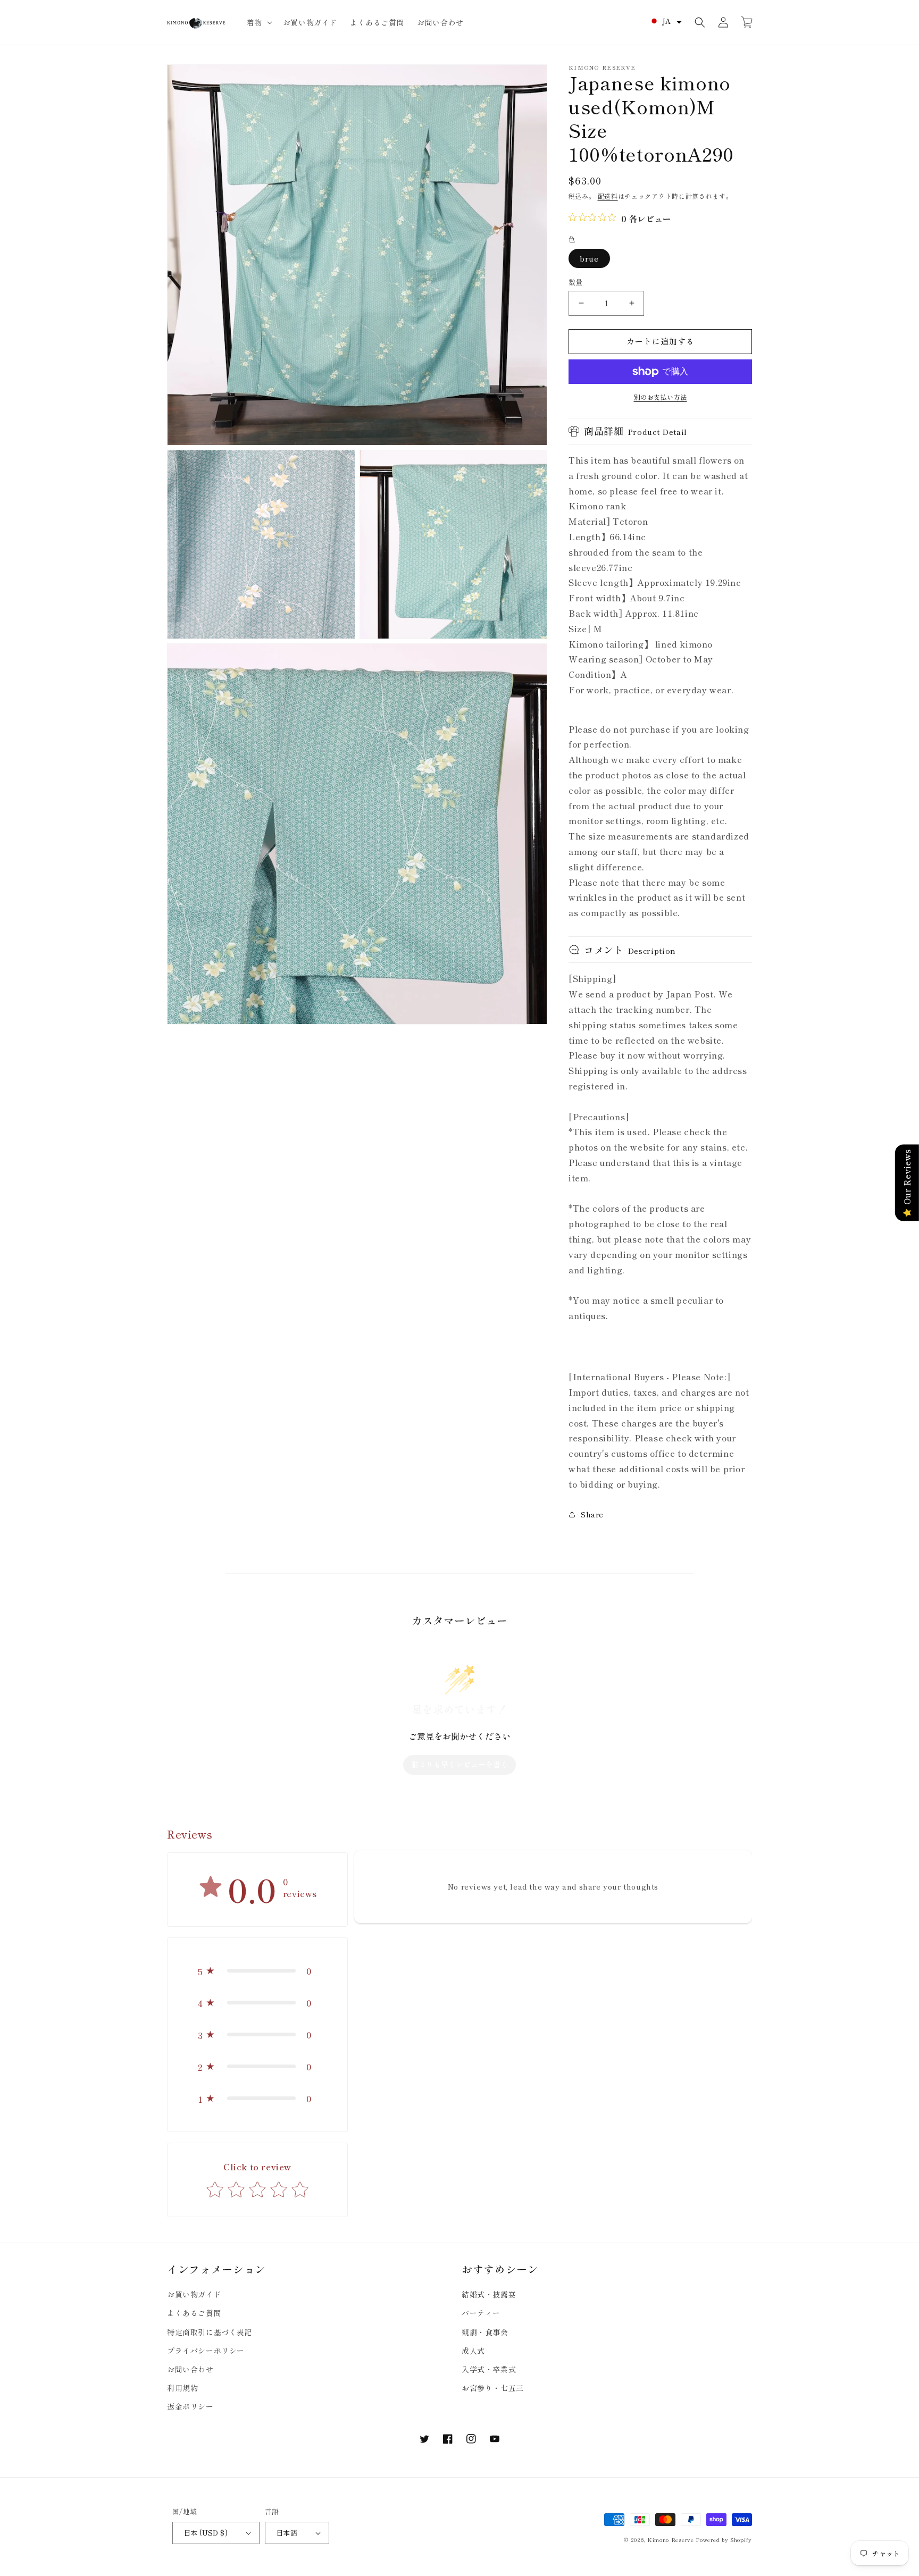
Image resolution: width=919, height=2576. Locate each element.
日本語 (287, 2533)
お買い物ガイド (194, 2294)
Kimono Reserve (671, 2540)
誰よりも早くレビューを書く (459, 1764)
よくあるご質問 (194, 2313)
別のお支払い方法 (661, 397)
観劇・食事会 (485, 2332)
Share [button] (592, 1514)
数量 (576, 282)
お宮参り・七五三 (493, 2388)
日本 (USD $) (206, 2533)
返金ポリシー (190, 2406)
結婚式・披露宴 (489, 2294)
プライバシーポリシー (206, 2351)
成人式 (473, 2351)
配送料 (608, 196)
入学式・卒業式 (489, 2369)
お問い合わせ (190, 2369)
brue (589, 258)
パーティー (481, 2313)
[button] (258, 22)
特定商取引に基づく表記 (210, 2332)
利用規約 (182, 2388)
